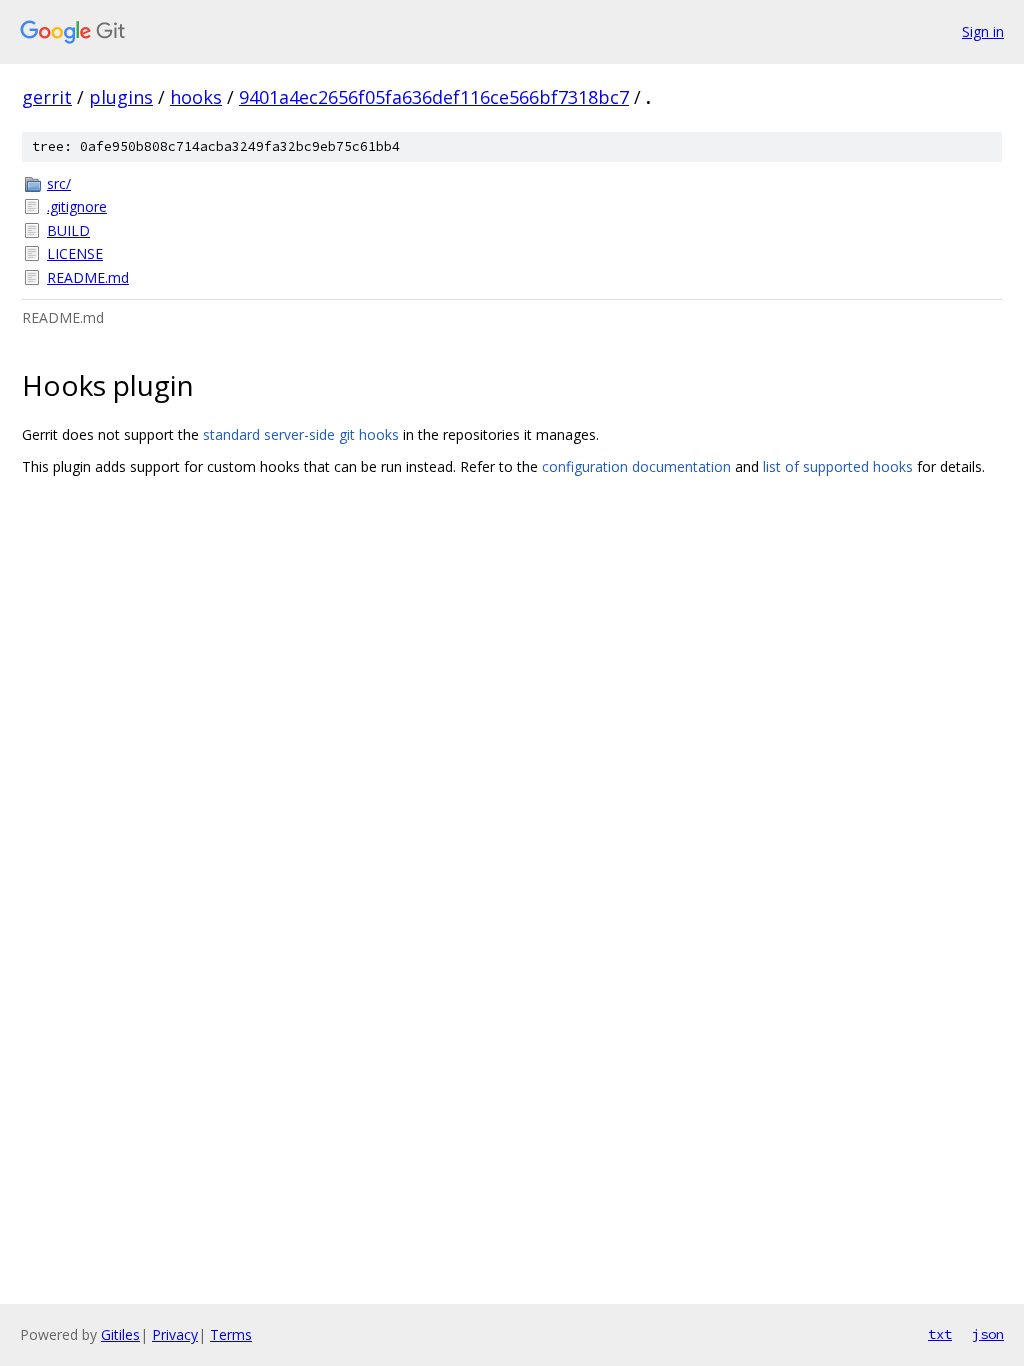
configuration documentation (636, 466)
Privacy (175, 1334)
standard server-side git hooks (301, 434)
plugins (121, 97)
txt (940, 1334)
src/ (59, 183)
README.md (88, 277)
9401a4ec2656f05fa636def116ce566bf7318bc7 (434, 97)
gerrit (47, 97)
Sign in (983, 31)
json (988, 1334)
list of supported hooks (838, 466)
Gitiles (120, 1334)
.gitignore (77, 206)
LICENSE (75, 253)
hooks (196, 97)
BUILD (68, 230)
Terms (231, 1334)
